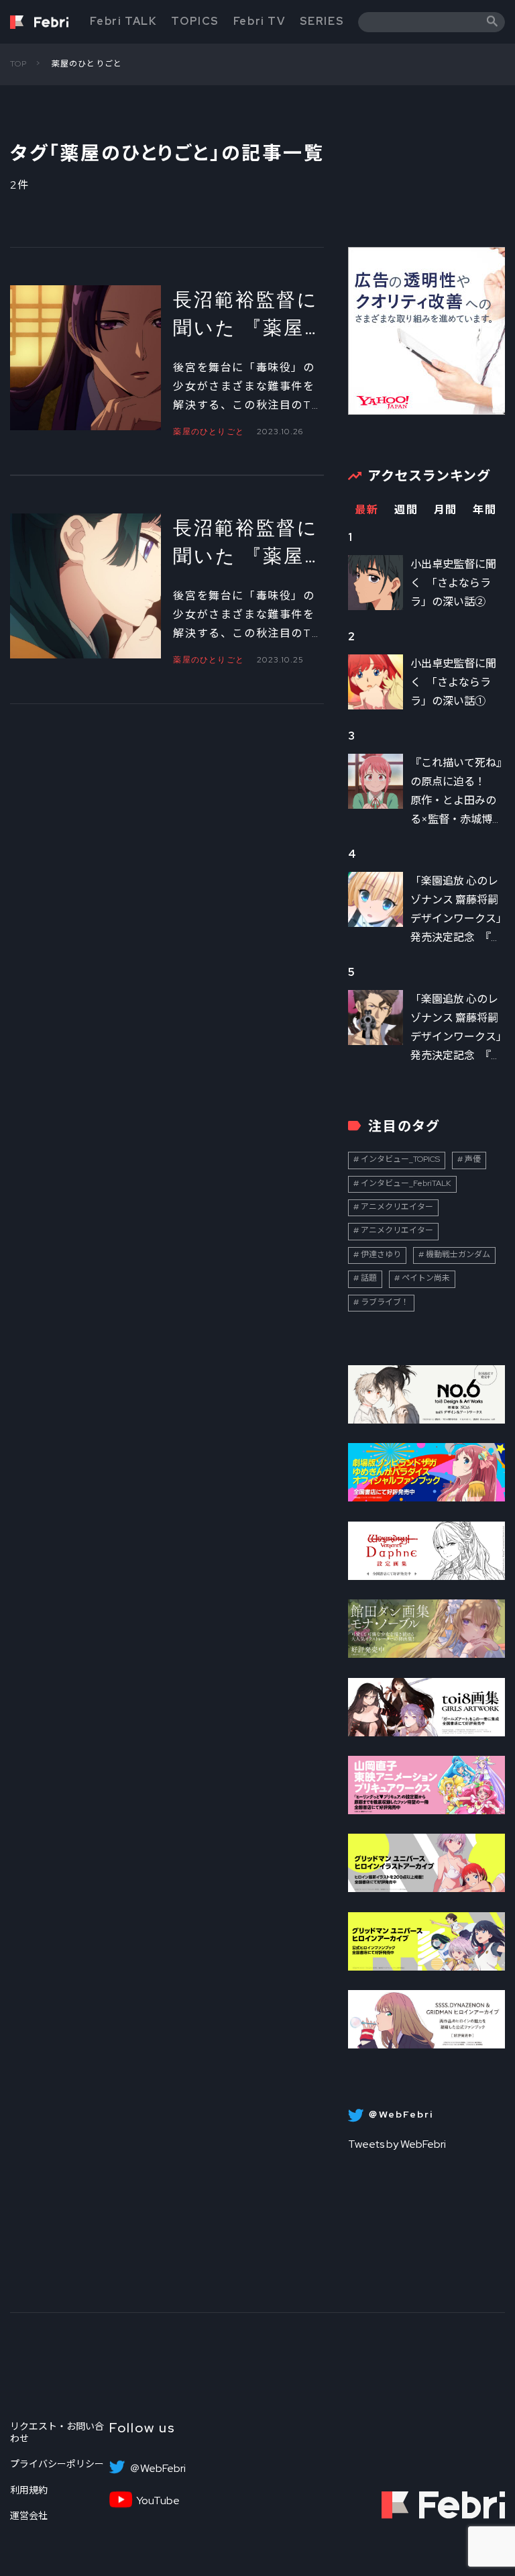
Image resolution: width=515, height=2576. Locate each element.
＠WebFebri (158, 2469)
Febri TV (260, 21)
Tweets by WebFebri (397, 2144)
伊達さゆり (381, 1254)
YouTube (158, 2501)
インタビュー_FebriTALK (406, 1183)
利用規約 (29, 2490)
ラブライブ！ (385, 1302)
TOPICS (195, 21)
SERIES (322, 21)
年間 (484, 510)
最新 (366, 510)
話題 (369, 1278)
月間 (446, 510)
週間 (406, 510)
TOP (19, 64)
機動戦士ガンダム (458, 1254)
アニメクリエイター (397, 1207)
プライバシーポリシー (57, 2464)
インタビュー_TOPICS (400, 1159)
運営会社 (29, 2516)
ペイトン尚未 (426, 1278)
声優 (473, 1159)
